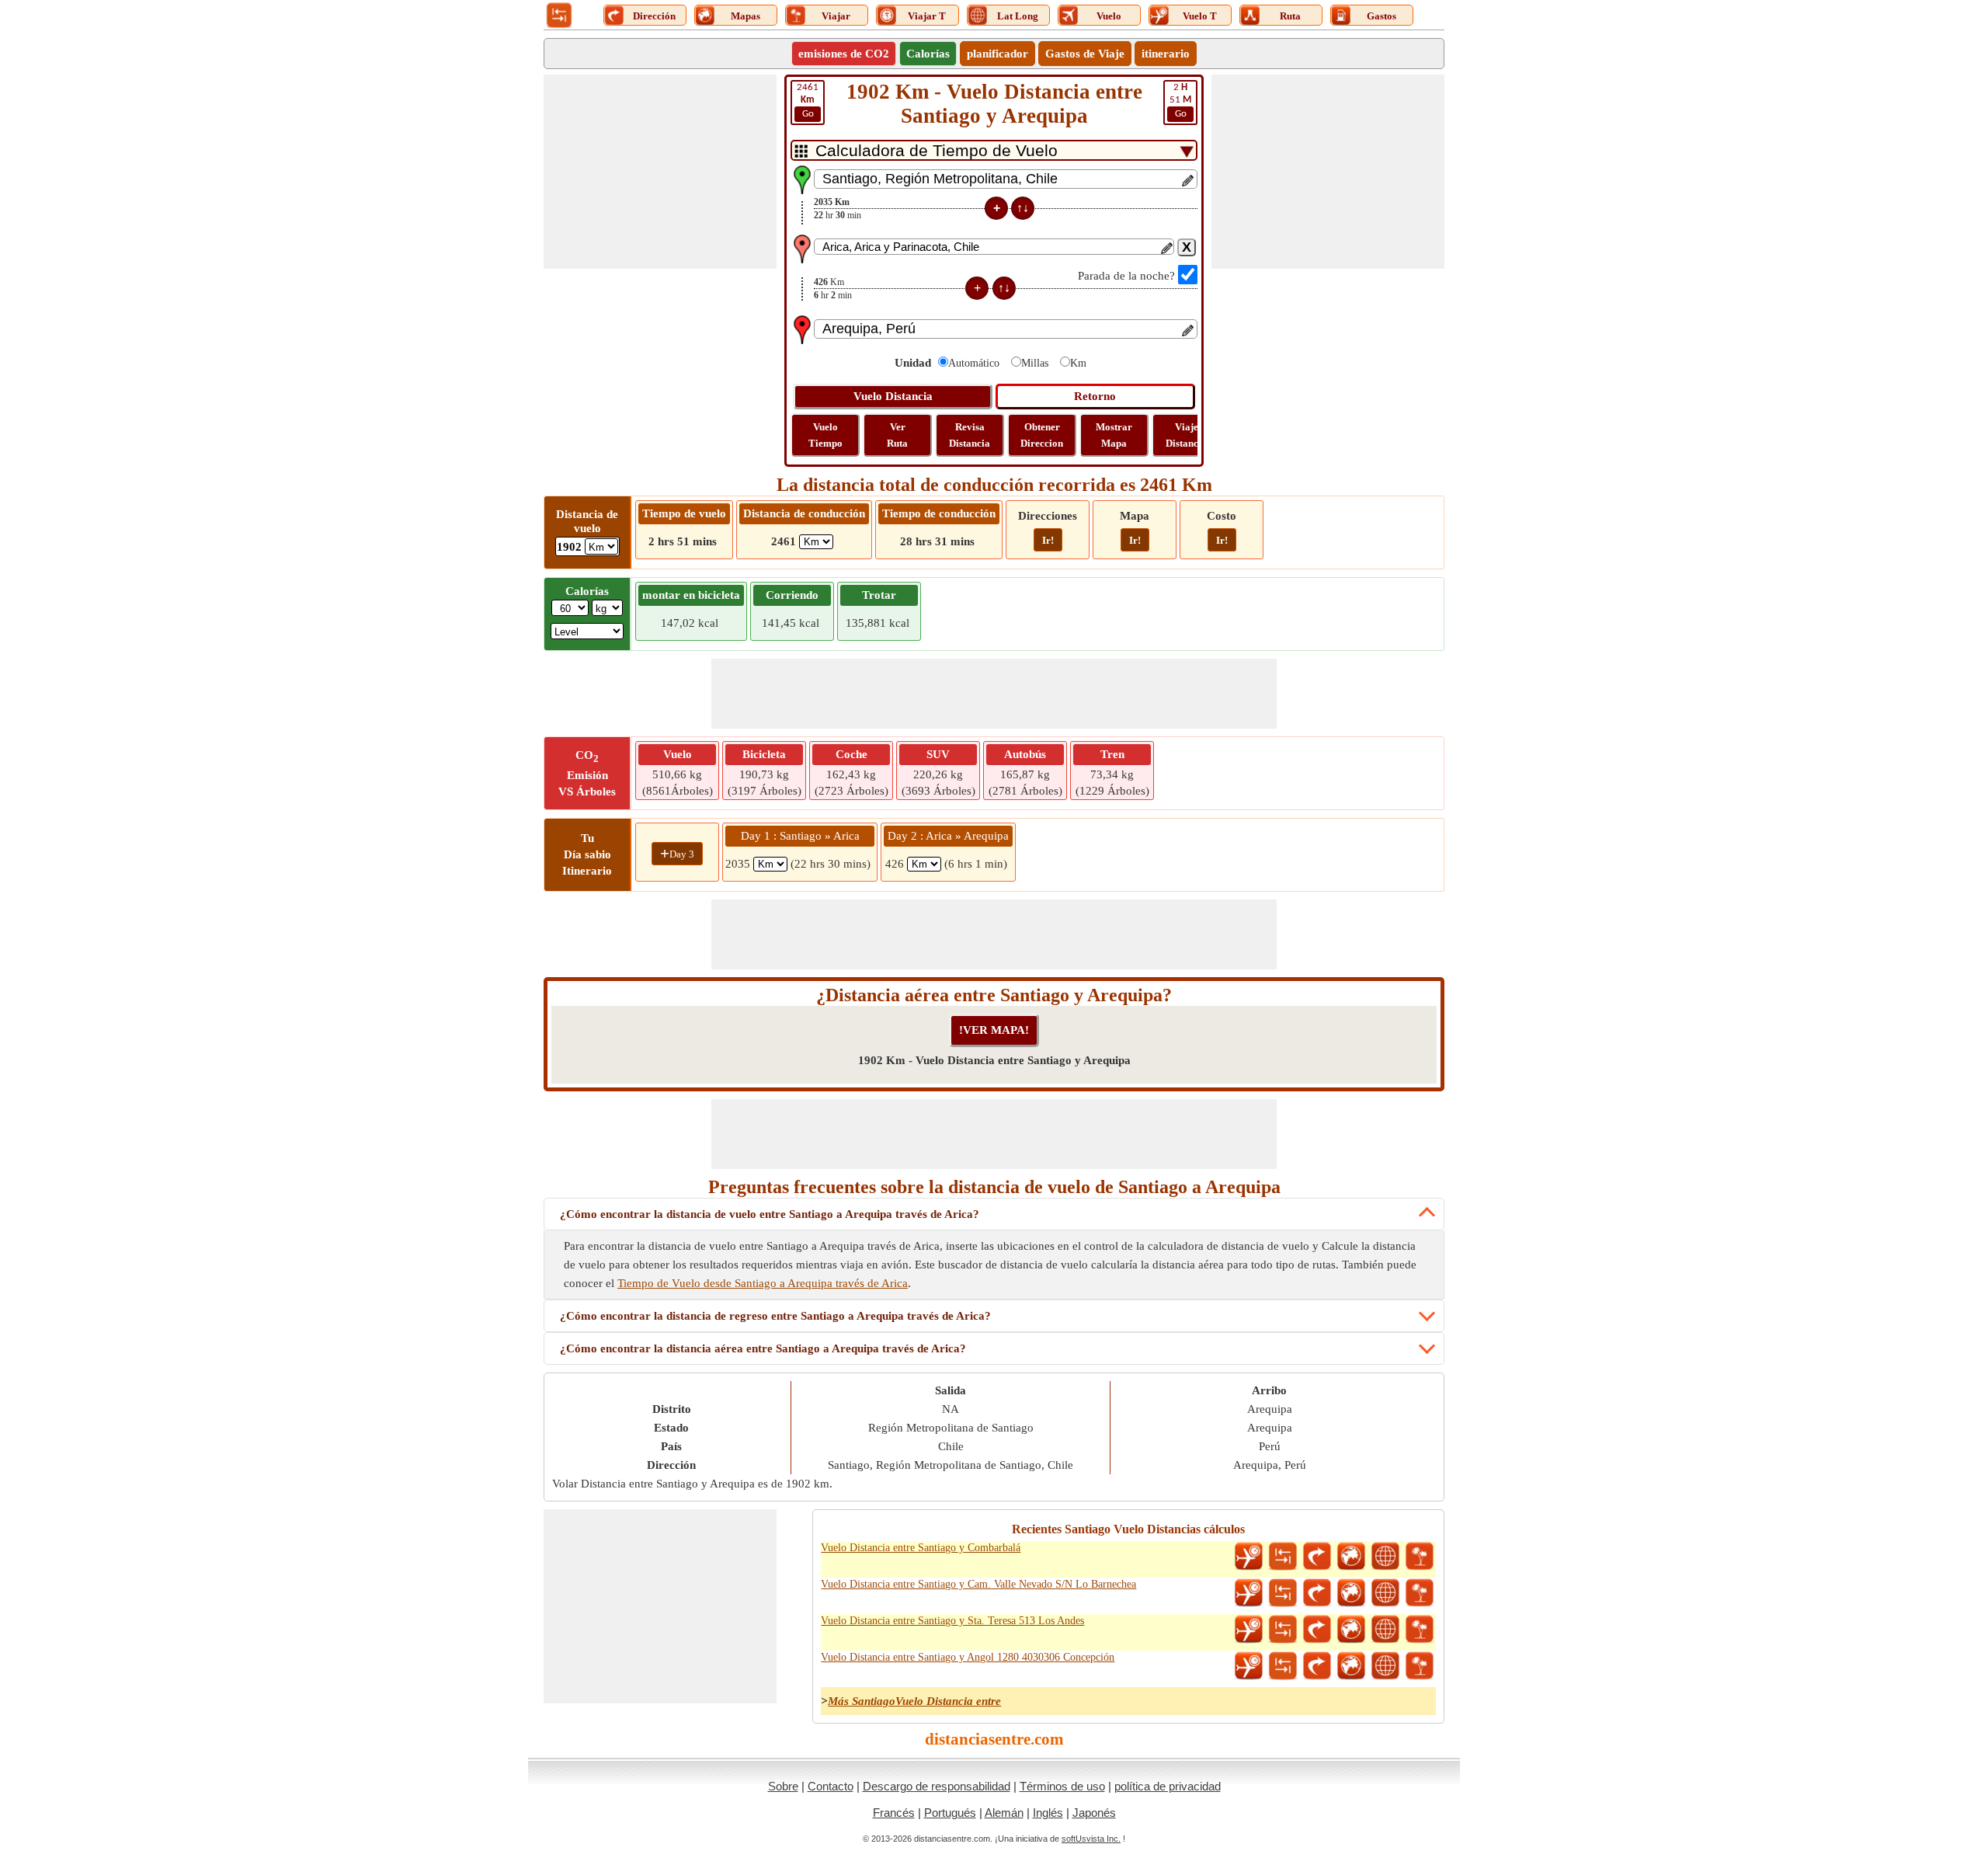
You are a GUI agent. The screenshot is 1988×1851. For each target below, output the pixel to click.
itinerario (1166, 54)
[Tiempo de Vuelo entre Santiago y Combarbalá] (1249, 1557)
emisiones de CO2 (844, 54)
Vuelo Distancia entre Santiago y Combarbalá (921, 1548)
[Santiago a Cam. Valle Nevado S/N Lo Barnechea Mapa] (1351, 1593)
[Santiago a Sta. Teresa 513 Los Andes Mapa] (1351, 1630)
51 (1180, 101)
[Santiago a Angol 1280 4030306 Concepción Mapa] (1351, 1666)
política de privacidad (1168, 1786)
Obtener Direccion (1042, 435)
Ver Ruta (897, 435)
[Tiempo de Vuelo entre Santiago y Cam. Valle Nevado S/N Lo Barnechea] (1249, 1593)
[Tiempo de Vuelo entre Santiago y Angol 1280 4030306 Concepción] (1249, 1666)
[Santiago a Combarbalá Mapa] (1351, 1557)
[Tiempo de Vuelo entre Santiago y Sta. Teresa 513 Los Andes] (1249, 1630)
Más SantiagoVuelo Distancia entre (914, 1701)
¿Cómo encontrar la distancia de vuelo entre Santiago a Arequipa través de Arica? (770, 1214)
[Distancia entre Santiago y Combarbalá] (1283, 1557)
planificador (997, 54)
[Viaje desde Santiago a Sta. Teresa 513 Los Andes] (1420, 1630)
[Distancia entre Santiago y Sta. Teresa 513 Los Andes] (1283, 1630)
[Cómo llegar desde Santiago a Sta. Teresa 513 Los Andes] (1317, 1630)
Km (1078, 363)
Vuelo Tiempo (825, 435)
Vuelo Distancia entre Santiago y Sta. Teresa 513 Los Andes (952, 1621)
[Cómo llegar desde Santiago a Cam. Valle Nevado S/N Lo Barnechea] (1317, 1593)
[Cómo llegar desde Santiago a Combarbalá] (1317, 1557)
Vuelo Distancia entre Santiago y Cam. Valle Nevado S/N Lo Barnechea (978, 1584)
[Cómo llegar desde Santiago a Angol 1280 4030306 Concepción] (1317, 1666)
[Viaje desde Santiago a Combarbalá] (1420, 1557)
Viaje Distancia (1186, 435)
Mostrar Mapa (1114, 435)
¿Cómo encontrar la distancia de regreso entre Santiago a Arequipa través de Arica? (775, 1316)
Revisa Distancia (970, 435)
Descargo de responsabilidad (937, 1786)
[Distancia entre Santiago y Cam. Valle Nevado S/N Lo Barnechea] (1283, 1593)
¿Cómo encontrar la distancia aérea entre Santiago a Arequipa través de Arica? (763, 1348)
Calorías (928, 54)
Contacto (831, 1786)
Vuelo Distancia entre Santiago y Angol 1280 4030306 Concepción (968, 1657)
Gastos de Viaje (1085, 54)
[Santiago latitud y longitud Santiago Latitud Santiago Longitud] (1385, 1557)
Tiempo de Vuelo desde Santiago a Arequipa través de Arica (763, 1283)
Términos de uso (1062, 1786)
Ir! (1048, 540)
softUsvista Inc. (1091, 1839)
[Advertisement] (660, 172)
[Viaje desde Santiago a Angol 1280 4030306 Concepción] (1420, 1666)
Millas (1035, 363)
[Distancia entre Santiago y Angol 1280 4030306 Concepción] (1283, 1666)
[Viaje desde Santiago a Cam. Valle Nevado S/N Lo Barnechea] (1420, 1593)
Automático (974, 363)
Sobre (783, 1786)
